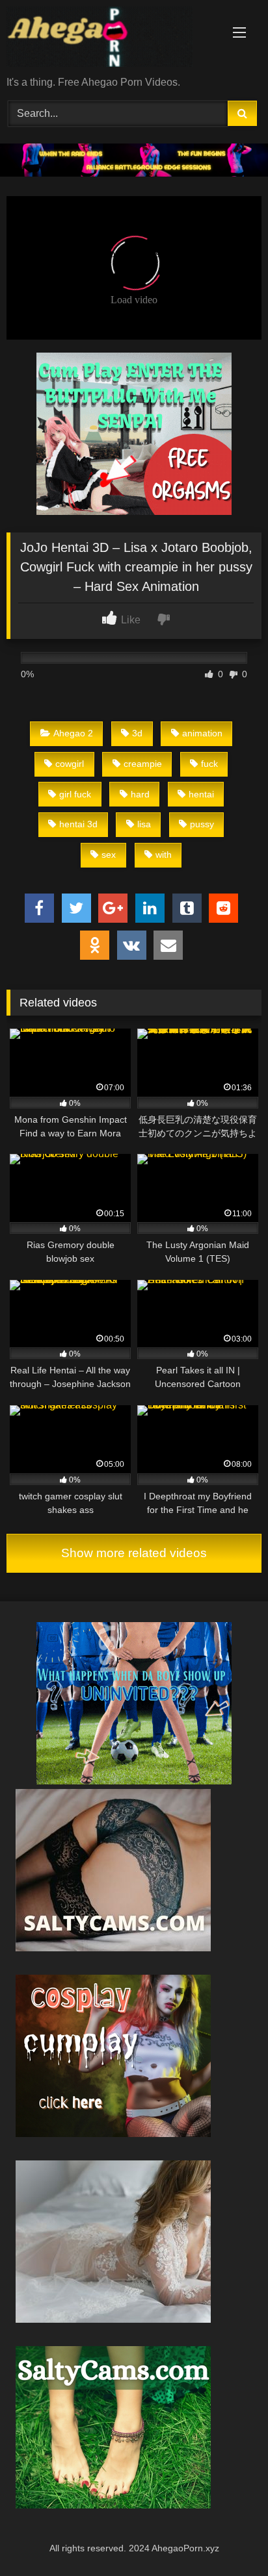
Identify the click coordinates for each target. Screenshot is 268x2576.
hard (140, 794)
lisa (144, 824)
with (164, 855)
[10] (113, 1948)
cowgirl (70, 764)
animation (202, 733)
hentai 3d (78, 824)
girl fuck (75, 794)
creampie (143, 764)
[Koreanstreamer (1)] (113, 2319)
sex (109, 855)
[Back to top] (228, 2537)
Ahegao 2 (73, 733)
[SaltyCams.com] (113, 2505)
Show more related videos (134, 1553)
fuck (209, 764)
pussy (202, 824)
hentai (201, 794)
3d (137, 733)
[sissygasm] (134, 1781)
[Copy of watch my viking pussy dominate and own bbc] (134, 173)
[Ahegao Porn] (110, 39)
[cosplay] (134, 511)
